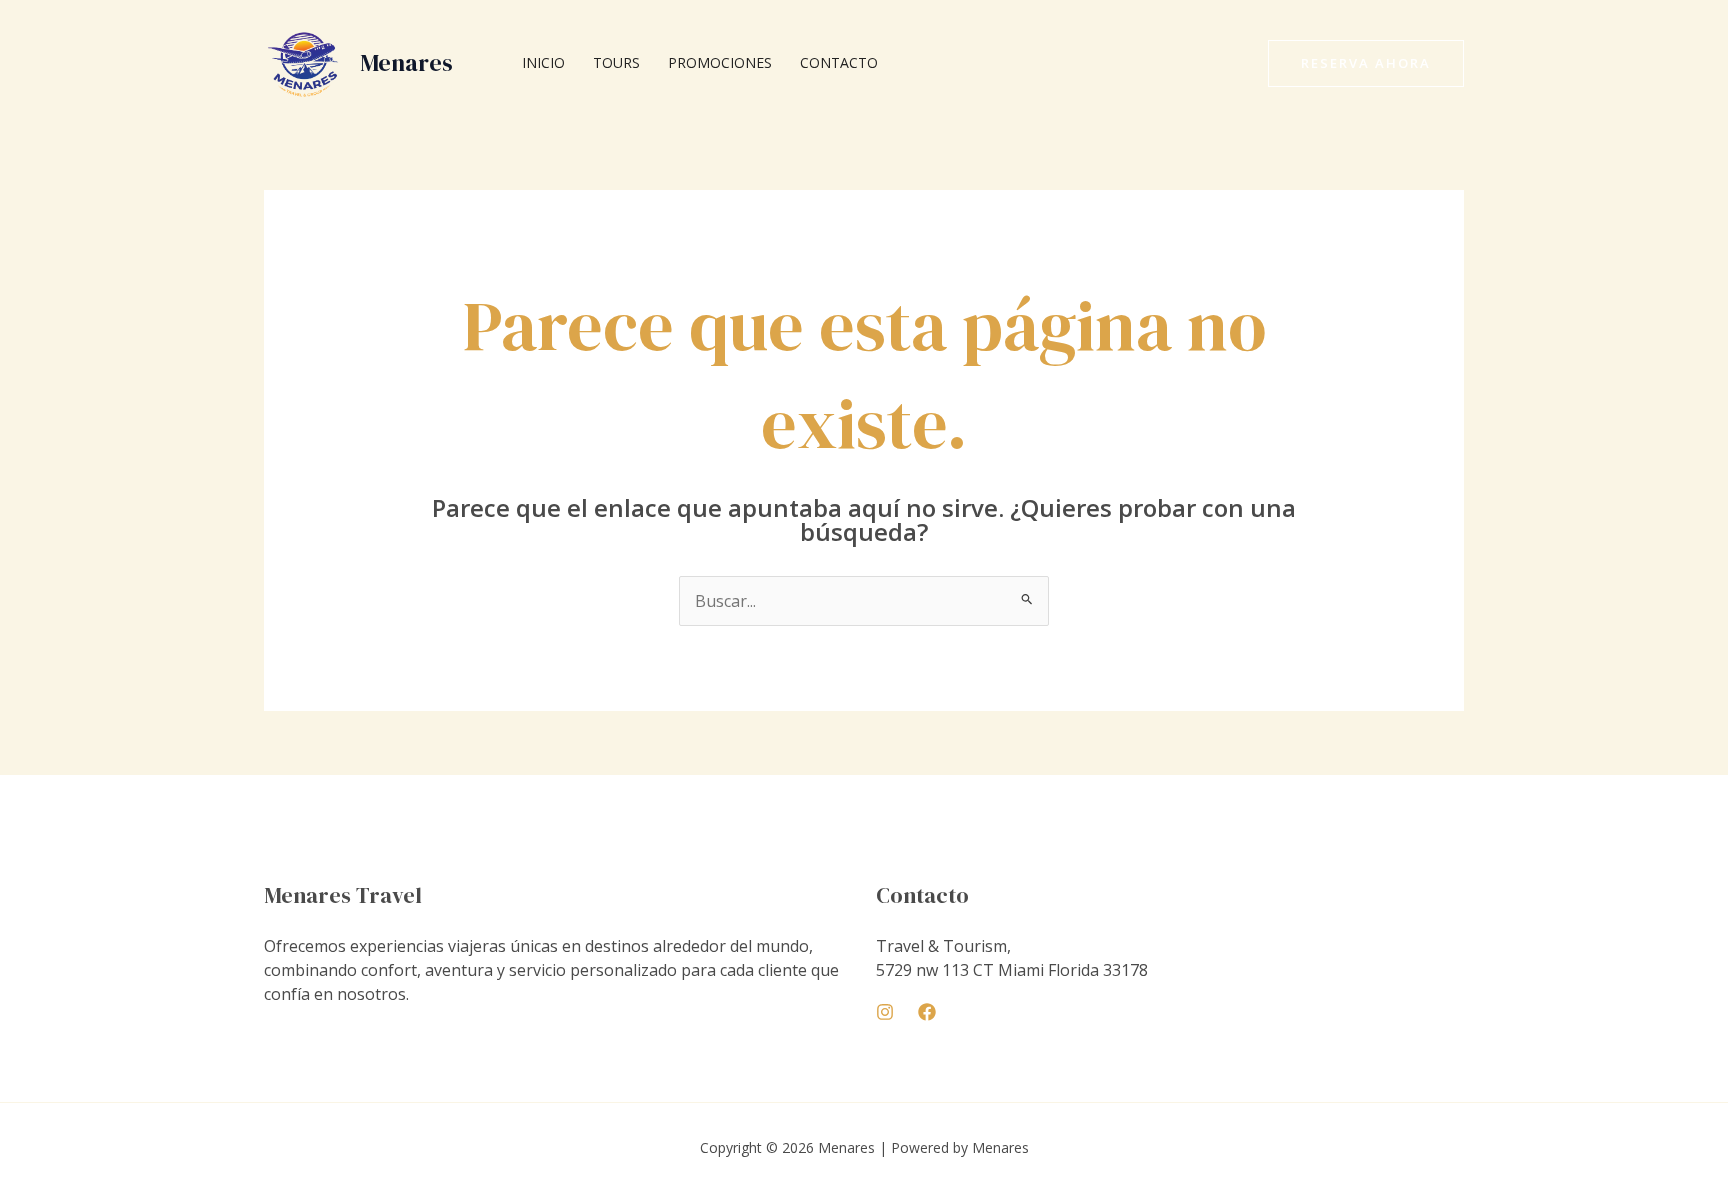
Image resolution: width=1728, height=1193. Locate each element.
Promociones (720, 62)
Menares (406, 62)
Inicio (543, 62)
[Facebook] (927, 1012)
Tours (616, 62)
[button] (1366, 63)
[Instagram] (885, 1012)
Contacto (839, 62)
